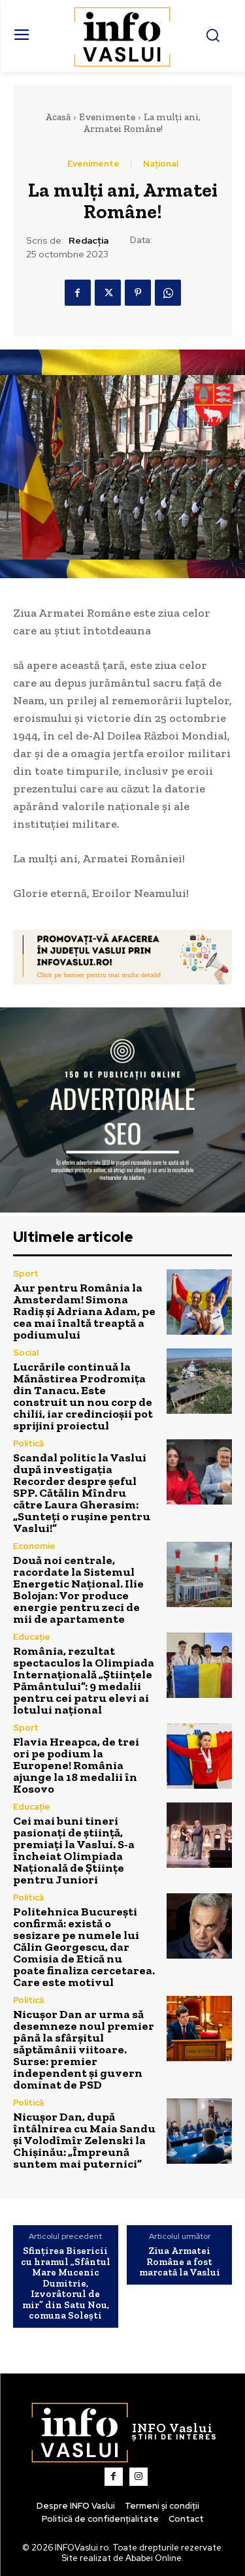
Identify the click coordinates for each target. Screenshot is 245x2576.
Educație (32, 1637)
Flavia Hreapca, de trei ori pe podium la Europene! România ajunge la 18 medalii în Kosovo (76, 1765)
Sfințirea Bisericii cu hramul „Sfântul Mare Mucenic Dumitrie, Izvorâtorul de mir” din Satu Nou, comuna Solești (66, 2283)
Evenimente (107, 117)
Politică (28, 1443)
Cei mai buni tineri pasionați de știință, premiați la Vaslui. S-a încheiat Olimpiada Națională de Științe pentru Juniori (74, 1850)
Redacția (89, 241)
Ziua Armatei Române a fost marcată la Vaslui (180, 2262)
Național (161, 164)
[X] (108, 293)
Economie (34, 1546)
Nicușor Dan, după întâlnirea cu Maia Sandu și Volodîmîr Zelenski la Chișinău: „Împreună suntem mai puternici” (84, 2140)
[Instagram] (139, 2477)
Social (26, 1353)
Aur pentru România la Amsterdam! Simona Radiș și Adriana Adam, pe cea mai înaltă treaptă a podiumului (84, 1311)
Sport (26, 1274)
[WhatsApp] (168, 293)
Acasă (58, 117)
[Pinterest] (138, 293)
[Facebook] (78, 293)
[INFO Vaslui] (122, 36)
